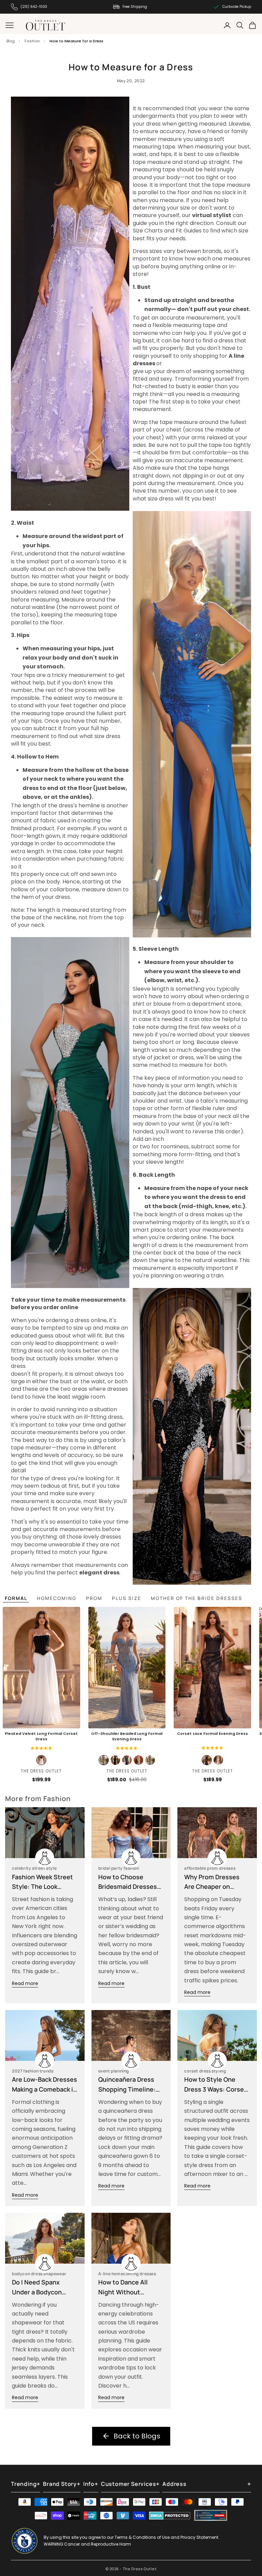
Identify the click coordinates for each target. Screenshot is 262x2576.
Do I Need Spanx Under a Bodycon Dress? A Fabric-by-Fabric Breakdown (41, 2288)
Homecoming (57, 1598)
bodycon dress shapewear (39, 2274)
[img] (212, 1748)
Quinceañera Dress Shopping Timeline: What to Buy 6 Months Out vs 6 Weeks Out (131, 2085)
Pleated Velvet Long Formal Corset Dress (41, 1736)
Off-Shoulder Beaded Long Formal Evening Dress (127, 1736)
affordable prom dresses (210, 1868)
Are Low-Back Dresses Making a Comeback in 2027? (45, 2085)
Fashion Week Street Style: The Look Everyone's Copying (42, 1882)
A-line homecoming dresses (127, 2274)
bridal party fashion (119, 1868)
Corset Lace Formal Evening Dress (213, 1734)
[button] (41, 1748)
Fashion (32, 41)
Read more (25, 1983)
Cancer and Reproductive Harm (98, 2544)
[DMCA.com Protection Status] (170, 2516)
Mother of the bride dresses (196, 1598)
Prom (94, 1598)
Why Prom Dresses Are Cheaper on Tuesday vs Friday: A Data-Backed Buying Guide (214, 1882)
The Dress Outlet (41, 1771)
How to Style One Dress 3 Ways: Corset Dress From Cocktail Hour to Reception (215, 2085)
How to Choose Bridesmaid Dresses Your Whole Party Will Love (130, 1882)
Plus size (127, 1598)
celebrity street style (34, 1868)
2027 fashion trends (33, 2071)
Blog (11, 41)
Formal (16, 1598)
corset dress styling (205, 2071)
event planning (114, 2071)
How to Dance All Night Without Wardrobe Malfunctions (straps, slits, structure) (130, 2288)
